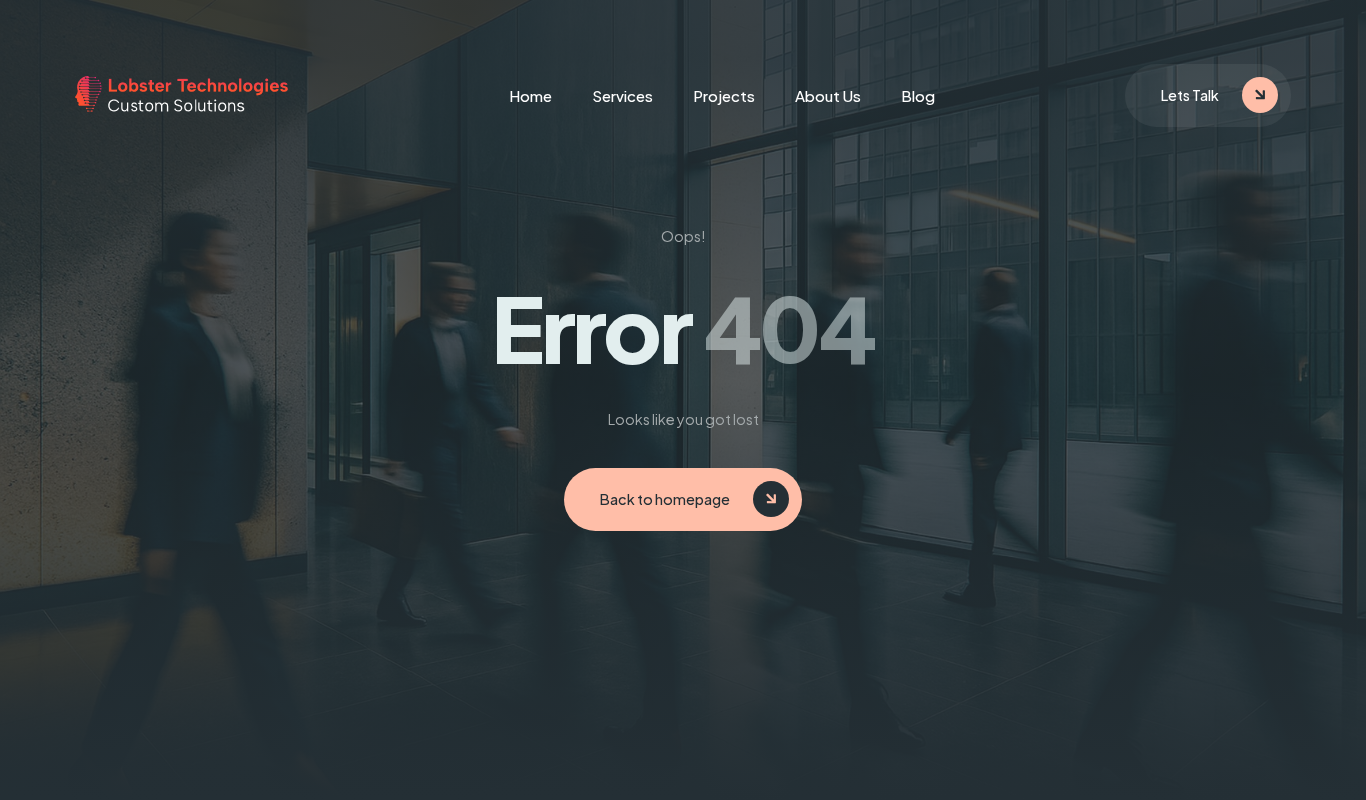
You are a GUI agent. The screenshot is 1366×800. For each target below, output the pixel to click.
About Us (828, 95)
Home (530, 95)
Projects (724, 95)
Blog (918, 95)
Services (622, 95)
